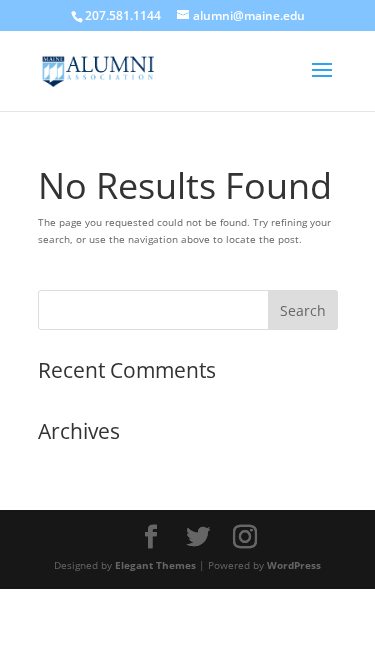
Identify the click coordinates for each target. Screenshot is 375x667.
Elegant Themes (155, 565)
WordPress (294, 565)
